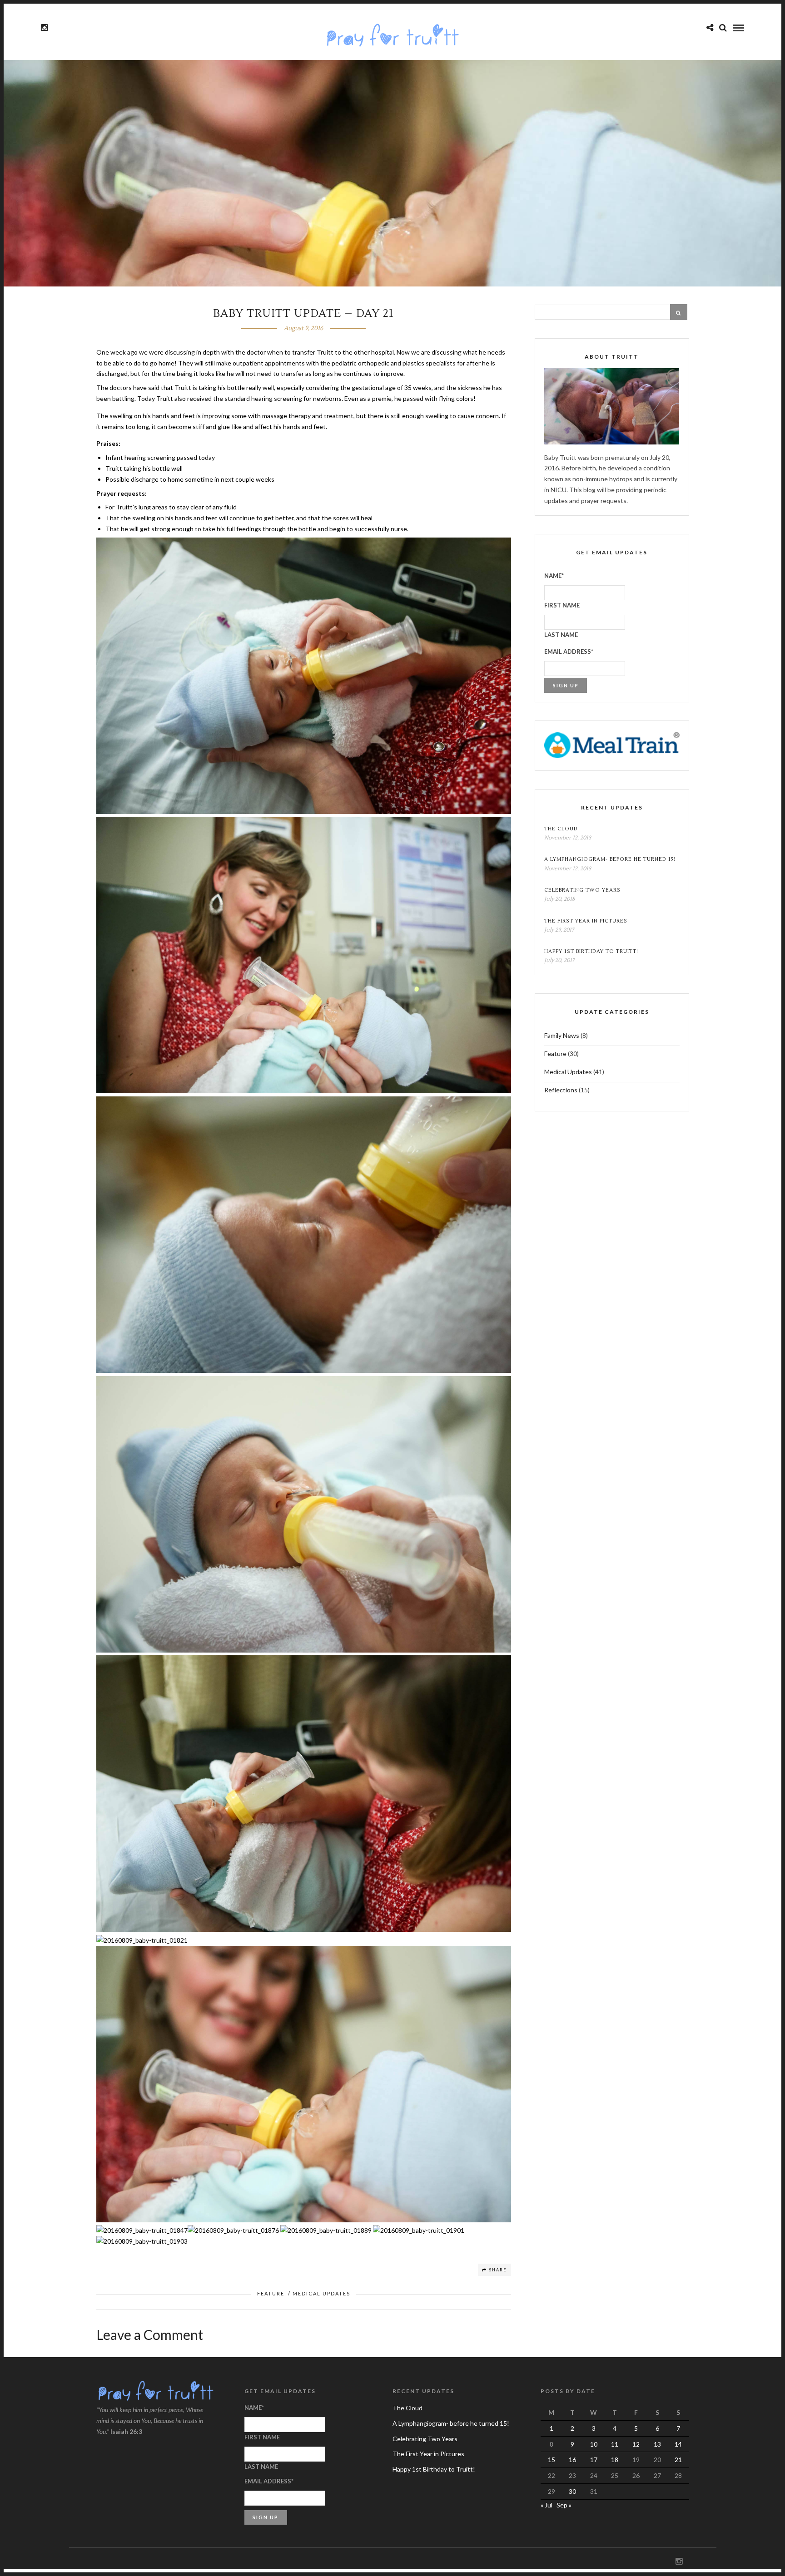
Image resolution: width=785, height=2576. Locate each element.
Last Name (561, 635)
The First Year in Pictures (586, 921)
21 (678, 2460)
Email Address (569, 651)
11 (615, 2444)
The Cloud (561, 829)
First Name (562, 605)
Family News (562, 1035)
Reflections (561, 1090)
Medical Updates (321, 2293)
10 (594, 2444)
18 (615, 2460)
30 (572, 2491)
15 (551, 2460)
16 (572, 2460)
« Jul (547, 2505)
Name (554, 576)
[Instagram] (44, 28)
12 (636, 2444)
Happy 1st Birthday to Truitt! (591, 951)
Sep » (564, 2505)
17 (594, 2460)
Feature (271, 2293)
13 (657, 2444)
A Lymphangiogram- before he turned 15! (610, 859)
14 (678, 2444)
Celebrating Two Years (582, 890)
